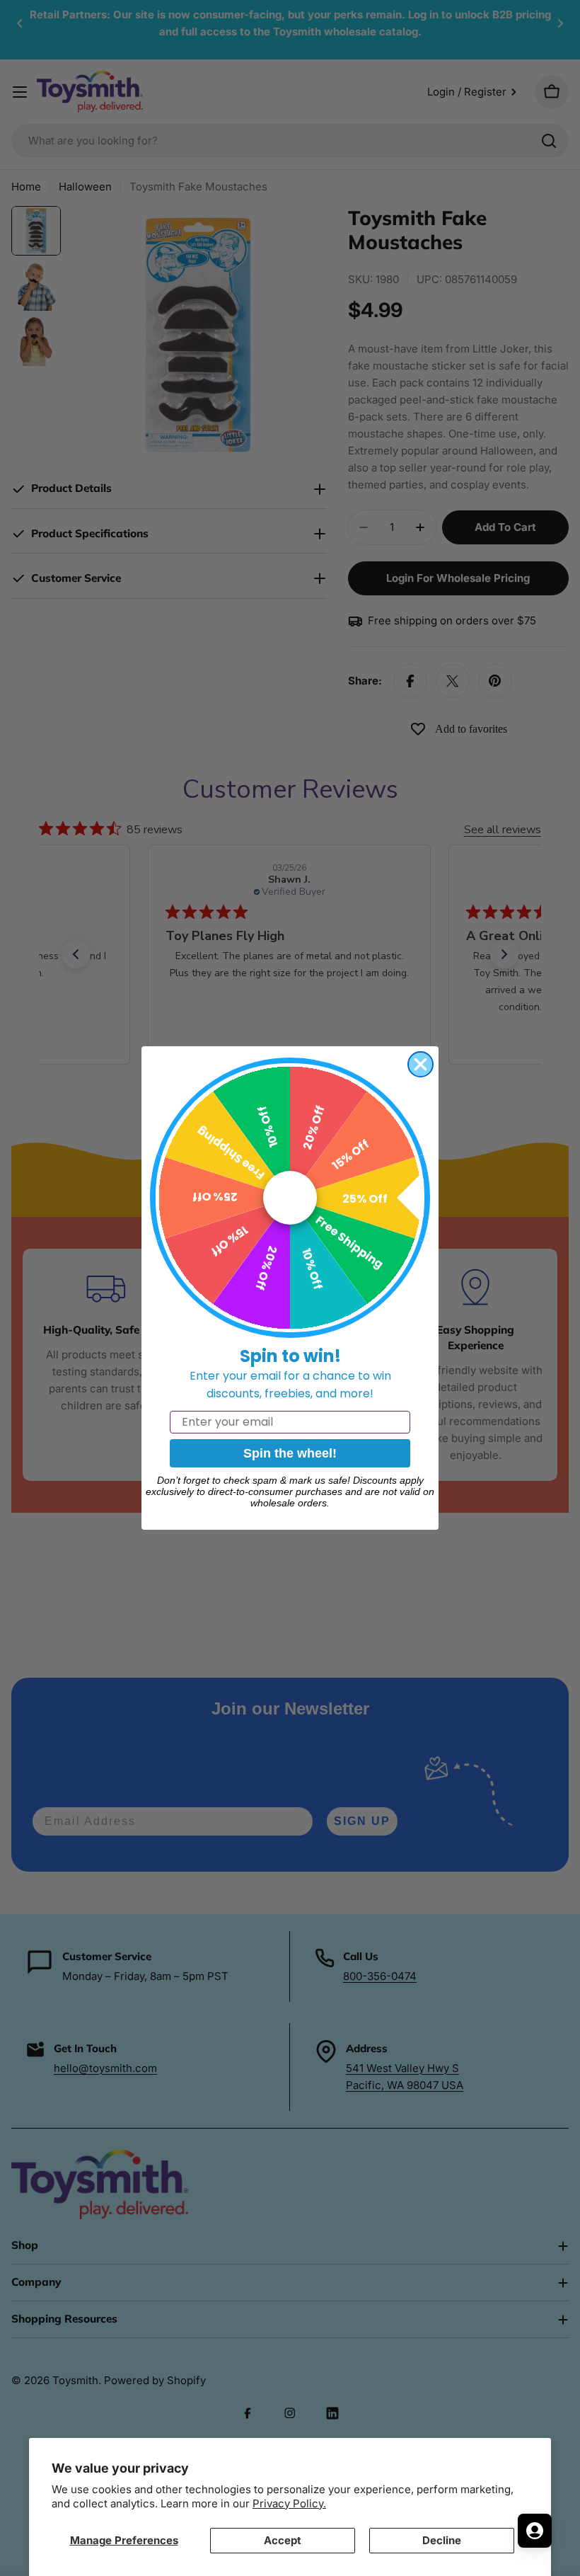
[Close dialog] (420, 1064)
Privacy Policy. (289, 2503)
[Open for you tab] (535, 2531)
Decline (442, 2540)
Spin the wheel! (290, 1453)
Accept (283, 2540)
